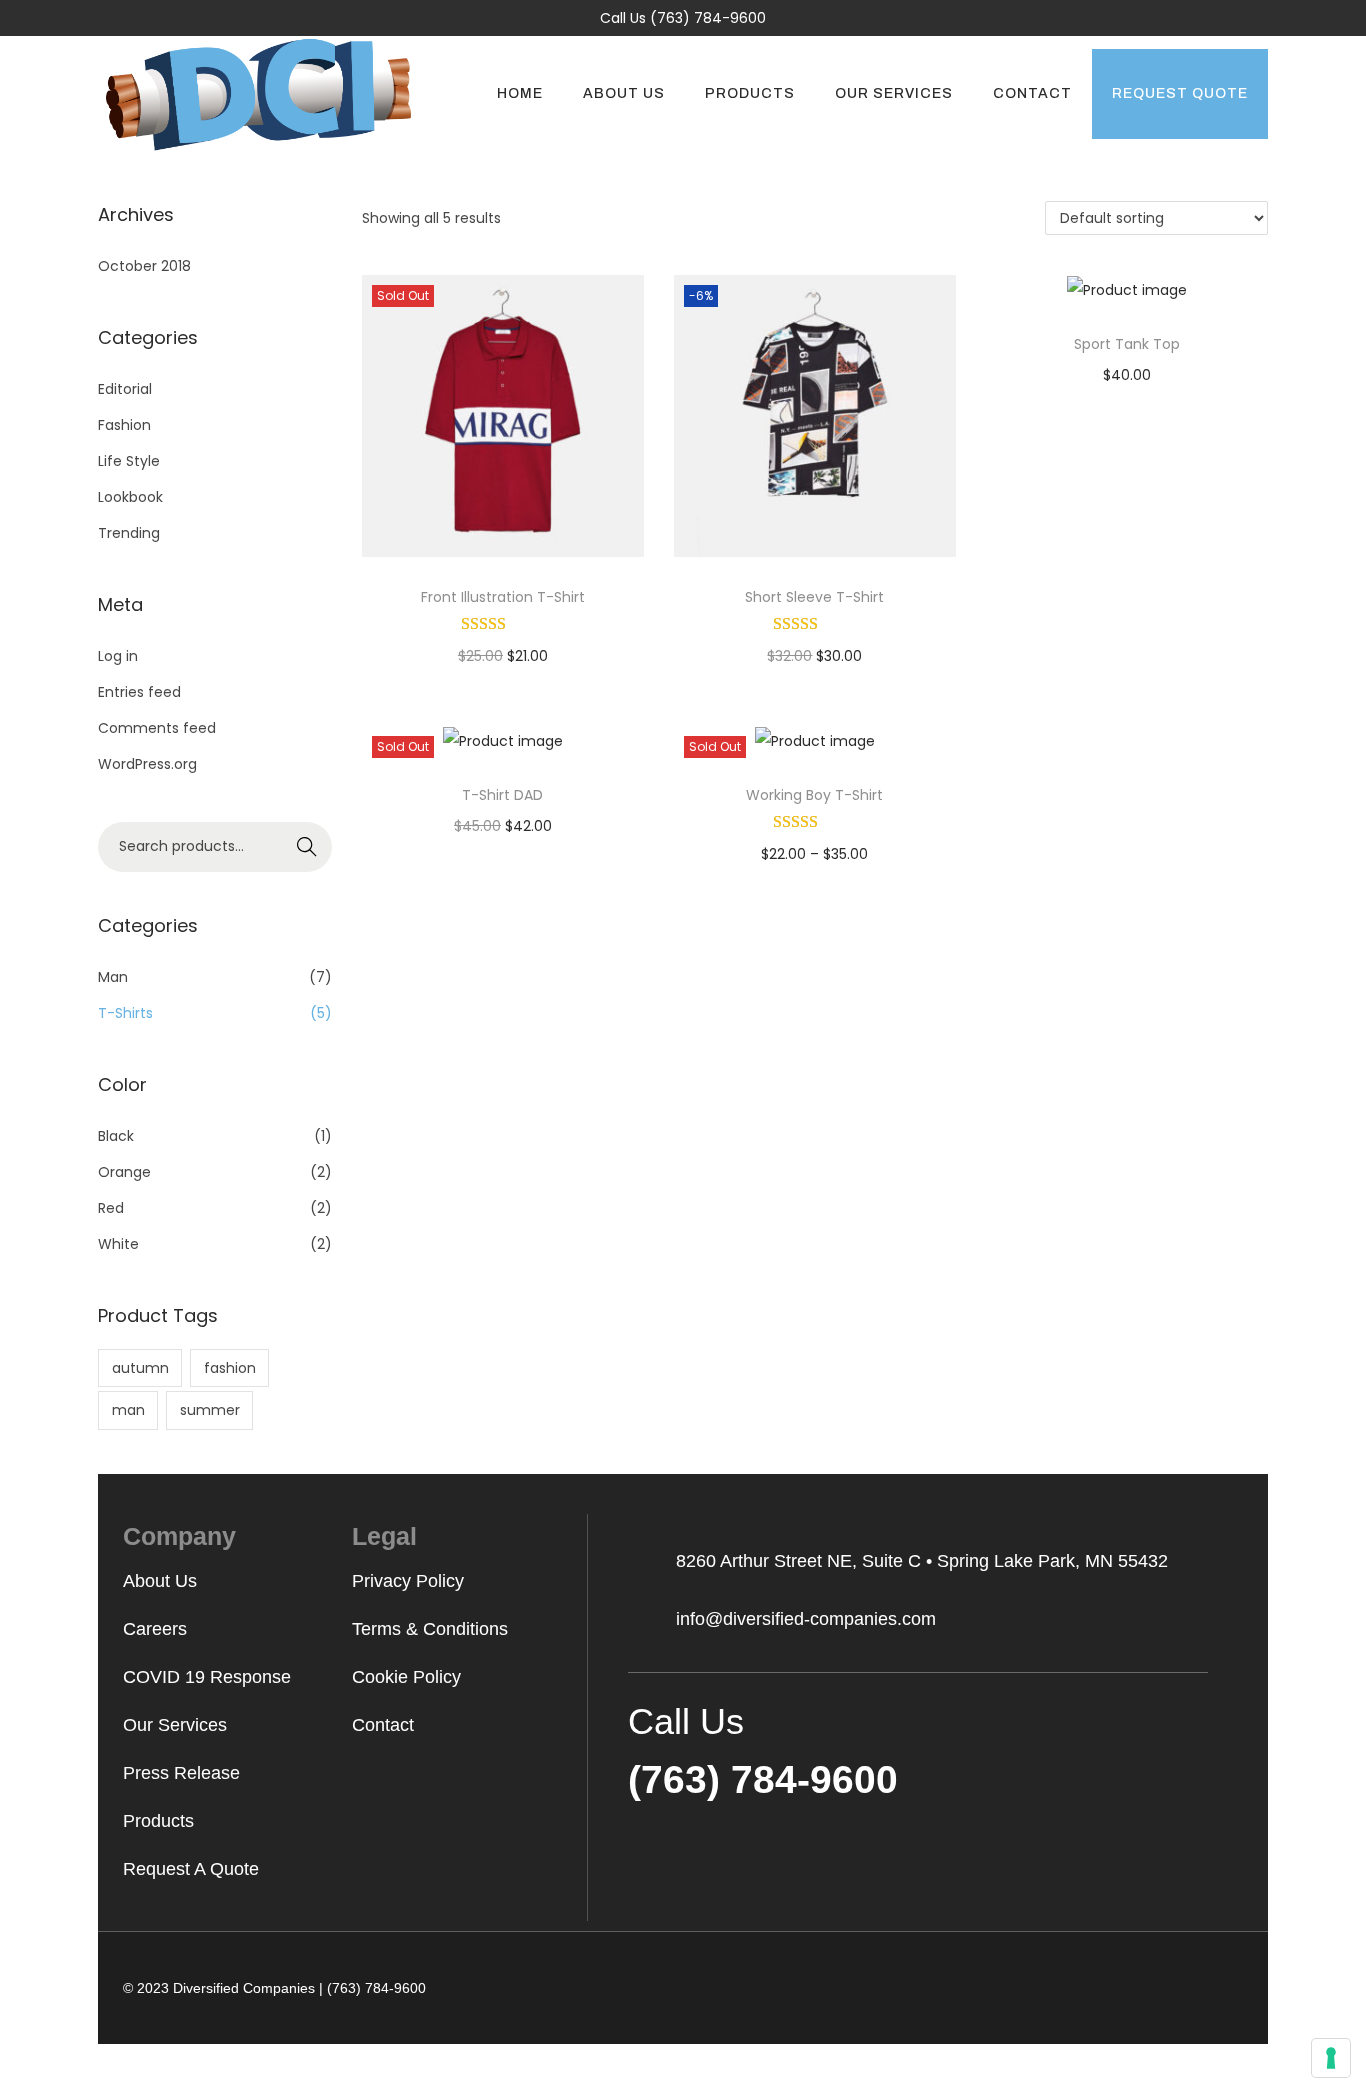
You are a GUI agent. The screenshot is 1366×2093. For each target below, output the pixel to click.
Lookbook (130, 497)
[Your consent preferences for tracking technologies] (1331, 2058)
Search (307, 847)
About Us (160, 1581)
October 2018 (144, 266)
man (128, 1410)
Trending (129, 533)
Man (113, 977)
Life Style (129, 461)
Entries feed (139, 692)
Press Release (181, 1773)
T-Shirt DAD (502, 795)
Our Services (175, 1725)
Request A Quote (191, 1869)
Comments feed (157, 728)
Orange (124, 1172)
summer (210, 1410)
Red (111, 1208)
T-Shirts (125, 1013)
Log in (118, 656)
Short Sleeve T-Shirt (814, 597)
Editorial (125, 389)
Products (158, 1821)
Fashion (124, 425)
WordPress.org (147, 764)
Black (116, 1136)
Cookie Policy (406, 1677)
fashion (230, 1368)
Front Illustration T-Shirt (503, 597)
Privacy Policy (408, 1581)
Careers (155, 1629)
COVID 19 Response (207, 1677)
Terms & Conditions (430, 1629)
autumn (140, 1368)
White (118, 1244)
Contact (383, 1725)
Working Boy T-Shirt (814, 795)
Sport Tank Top (1127, 344)
